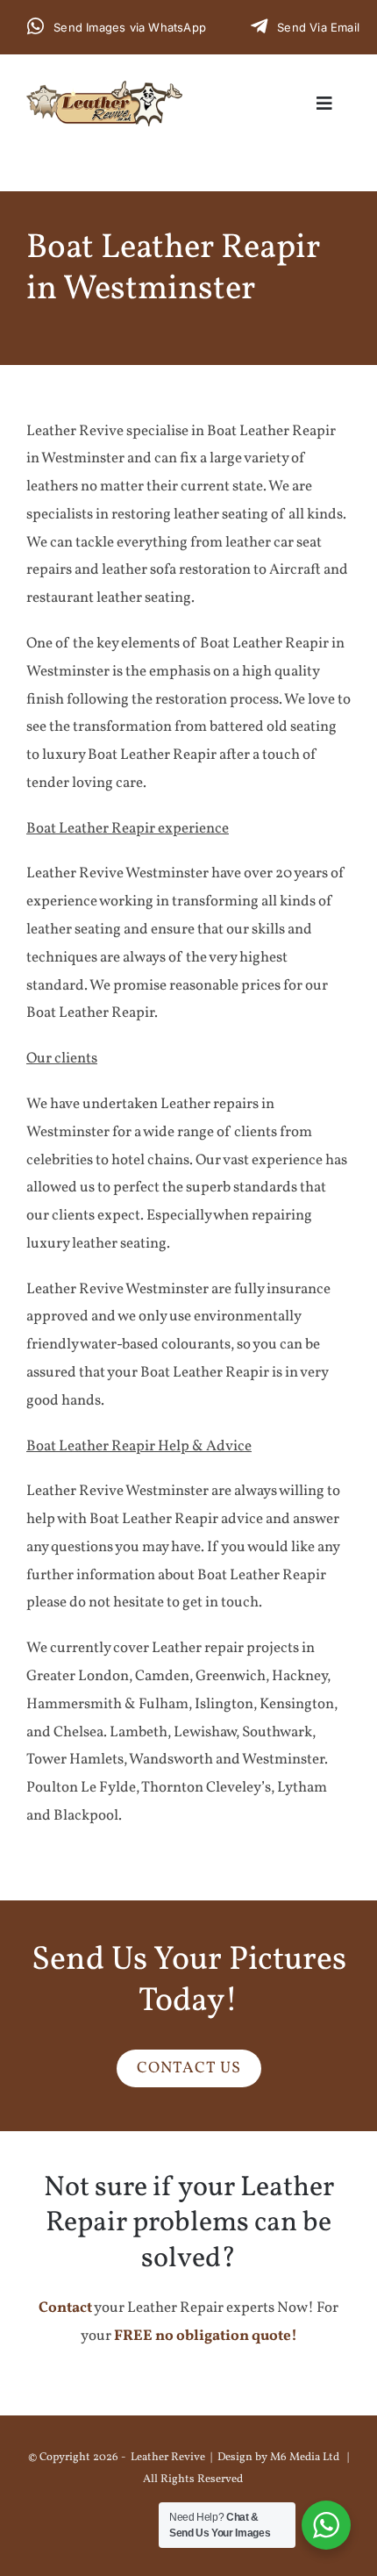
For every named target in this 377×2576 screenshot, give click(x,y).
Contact (65, 2308)
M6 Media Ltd (305, 2458)
